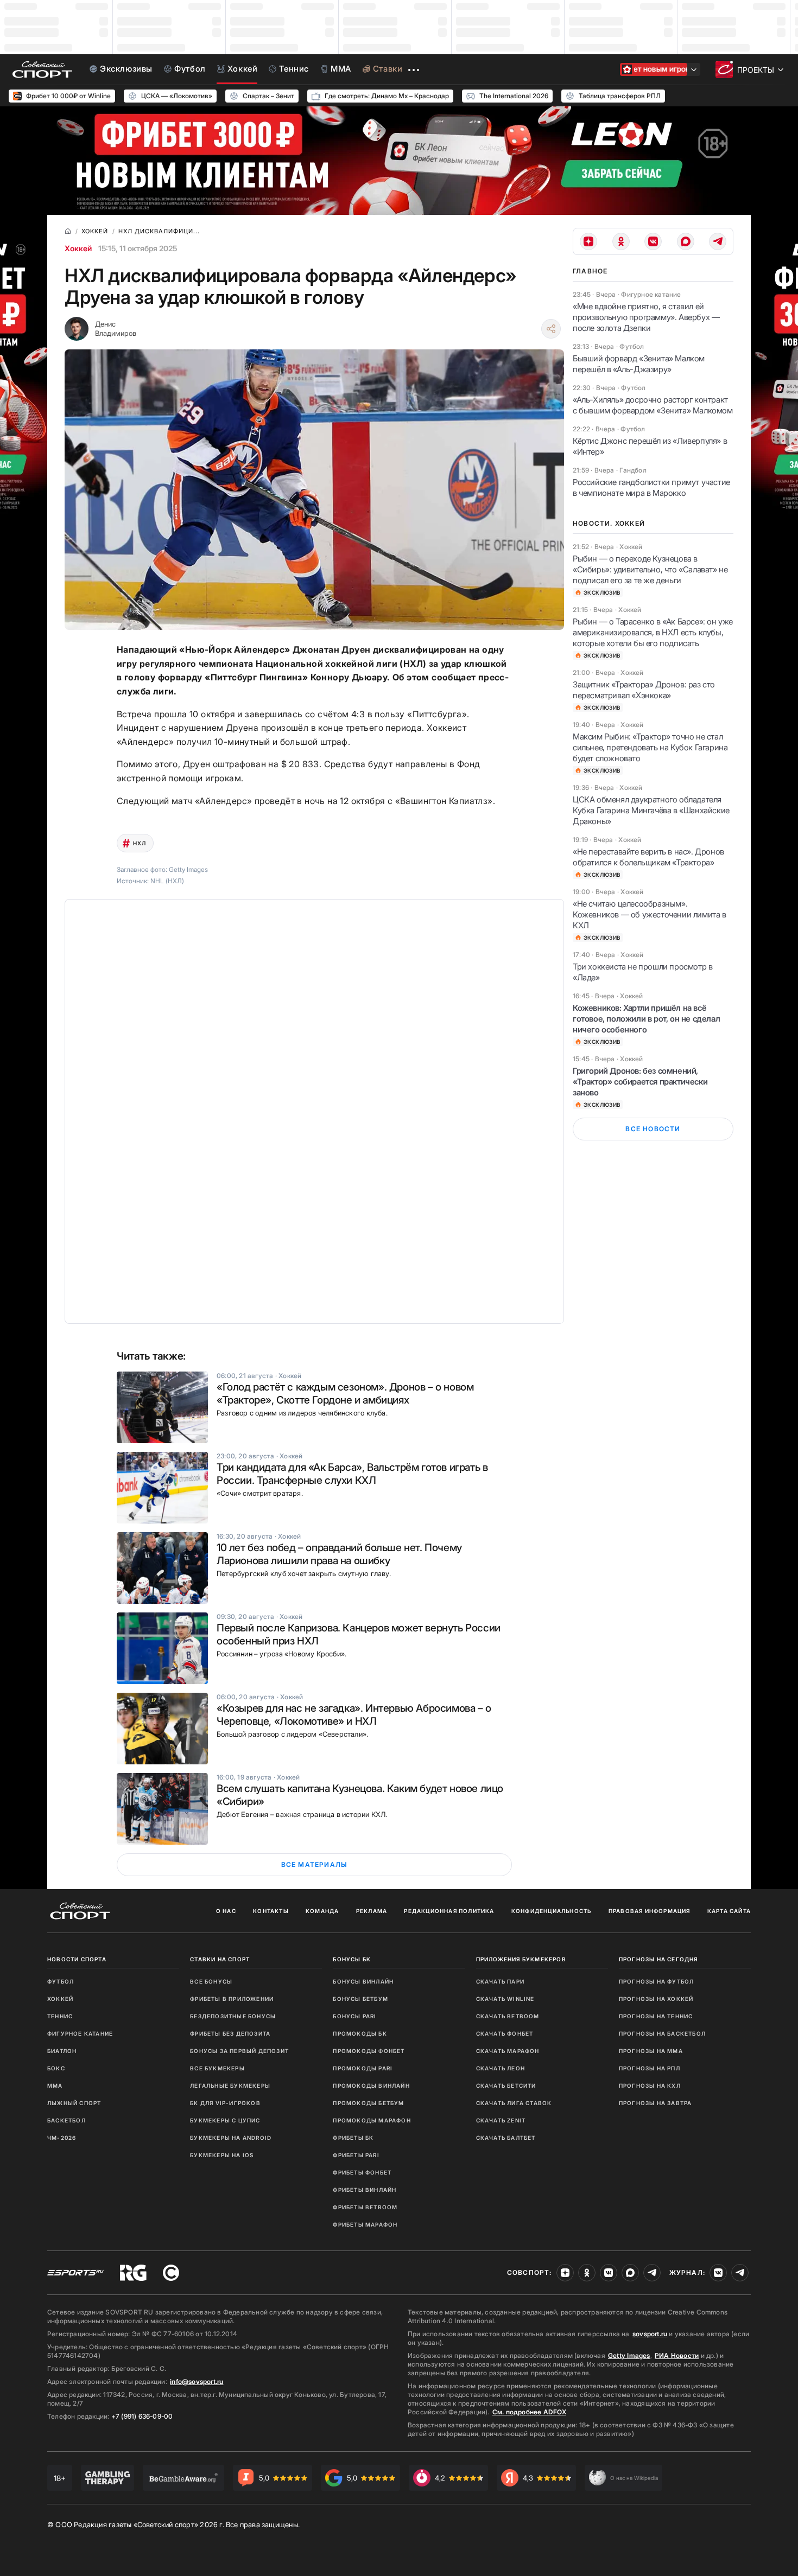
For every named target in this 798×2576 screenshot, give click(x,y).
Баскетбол (66, 2120)
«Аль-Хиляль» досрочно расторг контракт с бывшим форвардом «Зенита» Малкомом (653, 405)
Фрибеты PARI (356, 2155)
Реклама (372, 1911)
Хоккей (78, 248)
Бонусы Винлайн (363, 1981)
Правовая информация (650, 1911)
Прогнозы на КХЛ (650, 2086)
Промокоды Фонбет (369, 2051)
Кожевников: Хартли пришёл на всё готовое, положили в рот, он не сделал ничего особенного (646, 1019)
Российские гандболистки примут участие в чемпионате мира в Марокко (651, 487)
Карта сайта (729, 1911)
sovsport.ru (650, 2334)
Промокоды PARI (363, 2068)
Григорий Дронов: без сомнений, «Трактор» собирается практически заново (640, 1082)
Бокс (56, 2068)
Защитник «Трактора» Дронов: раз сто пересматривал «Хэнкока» (644, 690)
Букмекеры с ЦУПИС (225, 2120)
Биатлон (62, 2051)
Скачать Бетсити (506, 2086)
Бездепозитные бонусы (233, 2016)
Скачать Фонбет (505, 2033)
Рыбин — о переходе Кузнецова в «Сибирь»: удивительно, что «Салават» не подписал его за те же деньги (650, 569)
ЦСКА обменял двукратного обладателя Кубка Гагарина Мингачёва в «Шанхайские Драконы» (651, 810)
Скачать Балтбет (506, 2138)
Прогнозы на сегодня (658, 1959)
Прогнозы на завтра (655, 2103)
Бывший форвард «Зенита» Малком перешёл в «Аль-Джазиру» (639, 364)
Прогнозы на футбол (657, 1981)
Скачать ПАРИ (500, 1981)
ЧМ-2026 (62, 2138)
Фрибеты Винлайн (365, 2190)
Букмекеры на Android (231, 2138)
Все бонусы (211, 1981)
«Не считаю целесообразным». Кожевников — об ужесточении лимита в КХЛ (650, 914)
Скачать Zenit (501, 2120)
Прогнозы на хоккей (656, 1999)
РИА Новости (677, 2355)
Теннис (60, 2016)
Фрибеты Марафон (365, 2224)
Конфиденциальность (552, 1911)
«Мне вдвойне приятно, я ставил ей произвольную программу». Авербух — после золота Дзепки (646, 317)
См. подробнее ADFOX (529, 2412)
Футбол (61, 1981)
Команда (322, 1911)
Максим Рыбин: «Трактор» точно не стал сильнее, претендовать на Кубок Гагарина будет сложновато (650, 747)
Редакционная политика (449, 1911)
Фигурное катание (80, 2033)
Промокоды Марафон (372, 2120)
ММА (55, 2086)
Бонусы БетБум (360, 1999)
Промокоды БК (360, 2033)
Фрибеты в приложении (232, 1999)
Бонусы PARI (354, 2016)
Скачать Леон (501, 2068)
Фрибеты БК (353, 2138)
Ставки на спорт (220, 1959)
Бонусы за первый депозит (239, 2051)
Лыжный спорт (74, 2103)
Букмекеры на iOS (222, 2155)
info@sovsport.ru (197, 2381)
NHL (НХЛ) (167, 881)
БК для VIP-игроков (225, 2103)
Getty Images (629, 2355)
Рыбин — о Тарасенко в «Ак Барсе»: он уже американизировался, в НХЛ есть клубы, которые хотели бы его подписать (653, 632)
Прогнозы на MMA (651, 2051)
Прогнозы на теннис (656, 2016)
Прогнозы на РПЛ (650, 2068)
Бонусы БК (352, 1959)
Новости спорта (77, 1959)
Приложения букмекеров (521, 1959)
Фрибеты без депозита (230, 2033)
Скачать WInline (505, 1999)
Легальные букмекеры (230, 2086)
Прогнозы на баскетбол (662, 2033)
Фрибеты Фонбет (362, 2172)
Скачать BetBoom (508, 2016)
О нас (226, 1911)
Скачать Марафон (508, 2051)
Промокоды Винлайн (371, 2086)
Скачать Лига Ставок (514, 2103)
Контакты (271, 1911)
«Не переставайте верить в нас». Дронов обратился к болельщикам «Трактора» (648, 857)
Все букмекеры (217, 2068)
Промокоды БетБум (368, 2103)
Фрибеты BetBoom (365, 2207)
